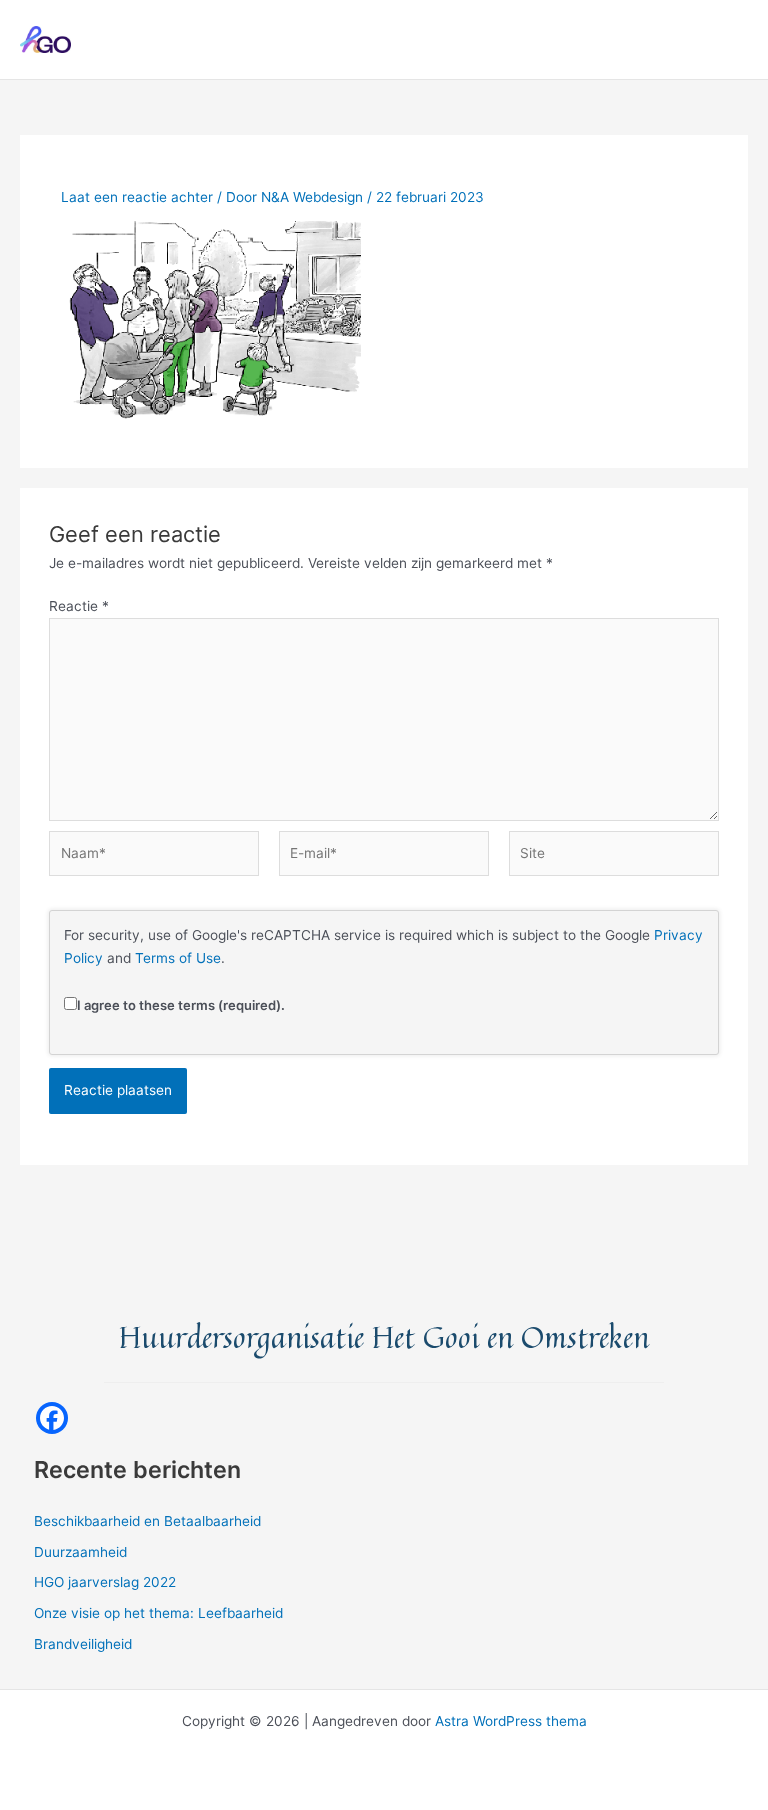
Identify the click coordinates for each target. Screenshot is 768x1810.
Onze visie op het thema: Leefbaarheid (158, 1613)
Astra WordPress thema (511, 1721)
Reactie (79, 606)
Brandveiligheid (83, 1644)
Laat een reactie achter (137, 197)
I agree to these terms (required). (181, 1005)
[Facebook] (52, 1418)
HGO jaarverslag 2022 (105, 1582)
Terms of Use (178, 958)
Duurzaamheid (80, 1552)
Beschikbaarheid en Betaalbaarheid (147, 1521)
